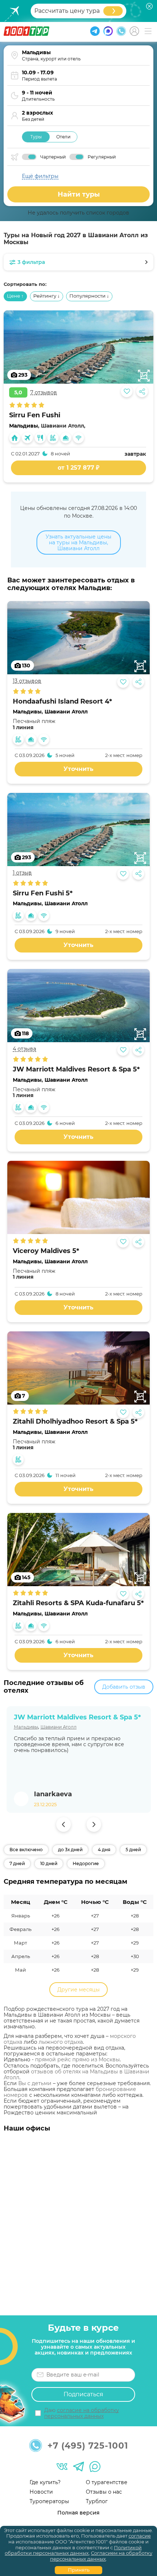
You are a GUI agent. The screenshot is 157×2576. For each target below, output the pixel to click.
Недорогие (86, 1863)
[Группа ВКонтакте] (62, 2467)
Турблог (97, 2501)
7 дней (17, 1863)
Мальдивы (24, 426)
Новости (41, 2492)
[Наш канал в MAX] (95, 2467)
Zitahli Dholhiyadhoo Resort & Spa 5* (75, 1422)
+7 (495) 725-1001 (88, 2446)
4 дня (104, 1850)
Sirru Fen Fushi (35, 415)
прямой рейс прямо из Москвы (77, 2059)
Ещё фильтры (40, 176)
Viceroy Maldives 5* (46, 1251)
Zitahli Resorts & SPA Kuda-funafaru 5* (78, 1603)
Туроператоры (49, 2501)
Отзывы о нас (104, 2492)
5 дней (133, 1850)
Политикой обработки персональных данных (73, 2550)
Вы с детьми (35, 2083)
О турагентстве (107, 2482)
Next (94, 1824)
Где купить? (45, 2482)
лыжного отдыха (61, 2042)
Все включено (26, 1850)
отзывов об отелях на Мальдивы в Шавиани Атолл (76, 2074)
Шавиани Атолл (66, 712)
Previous (64, 1824)
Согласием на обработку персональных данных (101, 2556)
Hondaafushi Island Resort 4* (62, 702)
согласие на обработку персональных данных (82, 2413)
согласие (140, 2536)
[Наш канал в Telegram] (78, 2467)
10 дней (49, 1863)
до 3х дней (70, 1850)
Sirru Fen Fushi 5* (43, 893)
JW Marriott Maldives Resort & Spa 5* (76, 1069)
